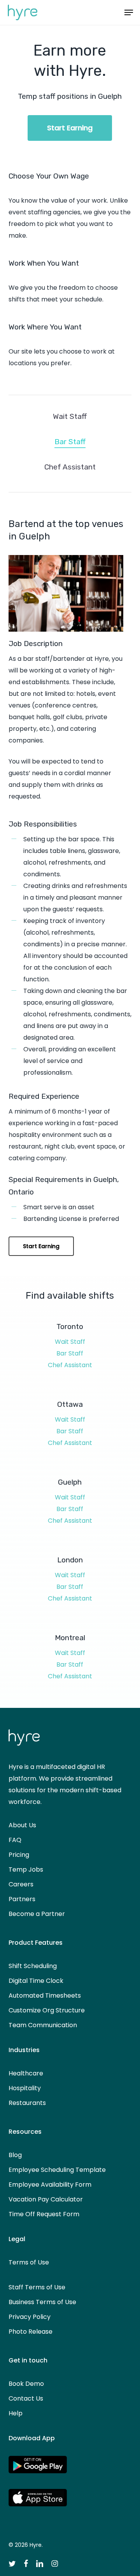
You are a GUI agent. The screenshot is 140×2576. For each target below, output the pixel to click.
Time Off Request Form (44, 2214)
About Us (22, 1825)
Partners (22, 1899)
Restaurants (27, 2103)
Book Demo (26, 2384)
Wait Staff (70, 1342)
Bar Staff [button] (70, 442)
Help (16, 2413)
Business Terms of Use (42, 2302)
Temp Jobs (26, 1869)
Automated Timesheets (45, 1995)
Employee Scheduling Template (57, 2170)
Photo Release (31, 2332)
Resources (25, 2132)
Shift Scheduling (33, 1966)
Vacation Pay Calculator (46, 2199)
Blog (15, 2155)
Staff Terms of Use (37, 2287)
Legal (17, 2239)
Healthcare (26, 2073)
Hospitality (25, 2088)
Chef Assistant (70, 1365)
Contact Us (26, 2398)
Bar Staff (70, 1353)
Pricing (19, 1855)
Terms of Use (29, 2262)
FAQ (15, 1840)
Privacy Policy (30, 2317)
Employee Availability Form (50, 2185)
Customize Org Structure (47, 2010)
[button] (129, 12)
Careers (21, 1884)
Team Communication (43, 2025)
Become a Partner (37, 1914)
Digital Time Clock (36, 1981)
